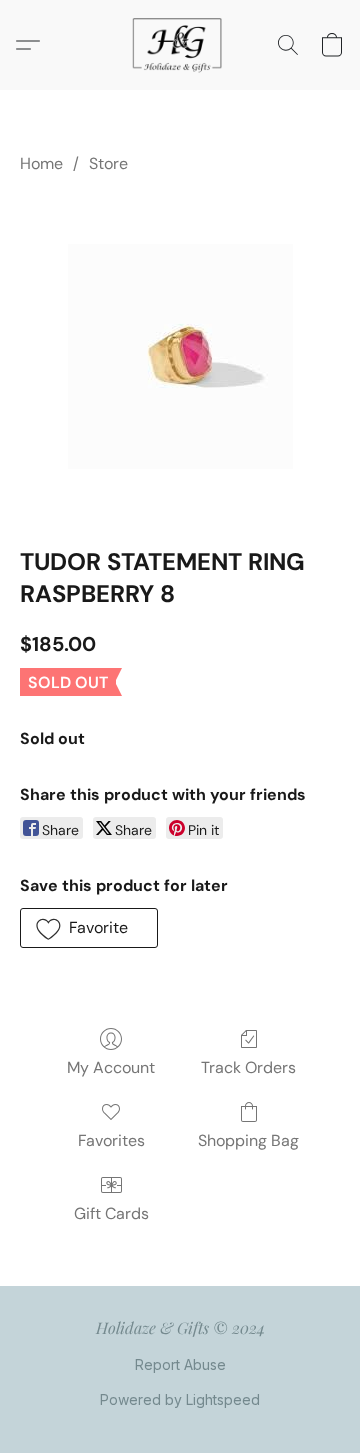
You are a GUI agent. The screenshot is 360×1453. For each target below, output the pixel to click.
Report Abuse (180, 1364)
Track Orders (248, 1067)
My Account (111, 1067)
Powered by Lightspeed (180, 1399)
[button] (180, 45)
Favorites (111, 1140)
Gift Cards (111, 1213)
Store (108, 163)
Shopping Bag (248, 1140)
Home (41, 163)
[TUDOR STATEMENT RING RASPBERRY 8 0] (180, 356)
